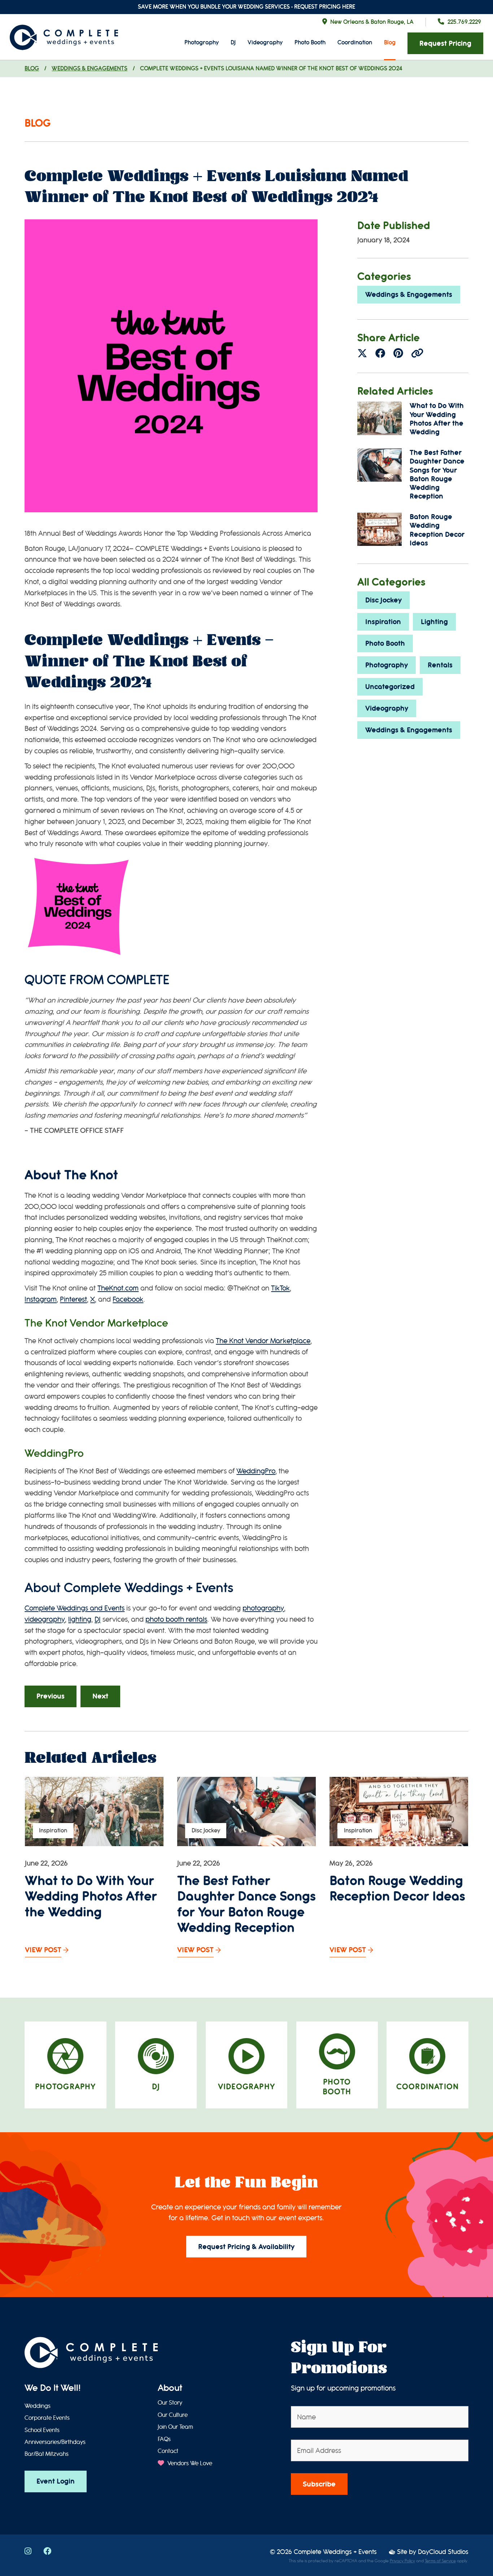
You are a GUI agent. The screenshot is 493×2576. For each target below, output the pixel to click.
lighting (80, 1619)
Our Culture (173, 2415)
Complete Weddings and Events (75, 1608)
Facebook (128, 1299)
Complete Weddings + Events (335, 2552)
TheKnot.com (118, 1288)
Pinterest (73, 1299)
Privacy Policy (402, 2561)
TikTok (280, 1288)
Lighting (434, 622)
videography (45, 1619)
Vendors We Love (189, 2463)
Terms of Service (440, 2561)
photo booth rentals (176, 1619)
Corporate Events (47, 2418)
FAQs (164, 2439)
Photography (202, 42)
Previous (51, 1696)
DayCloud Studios (443, 2552)
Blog (390, 42)
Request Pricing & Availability (246, 2247)
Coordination (355, 42)
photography (263, 1608)
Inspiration (383, 622)
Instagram (41, 1299)
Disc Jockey (383, 600)
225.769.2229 (464, 22)
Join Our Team (175, 2427)
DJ (233, 42)
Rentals (440, 665)
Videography (265, 42)
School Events (42, 2430)
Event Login (56, 2481)
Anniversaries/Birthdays (55, 2442)
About (170, 2388)
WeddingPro (256, 1471)
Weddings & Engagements (90, 68)
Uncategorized (390, 687)
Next (100, 1696)
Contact (168, 2451)
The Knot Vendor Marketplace (263, 1341)
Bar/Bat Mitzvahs (47, 2454)
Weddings (38, 2406)
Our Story (170, 2403)
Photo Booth (310, 42)
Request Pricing (445, 43)
